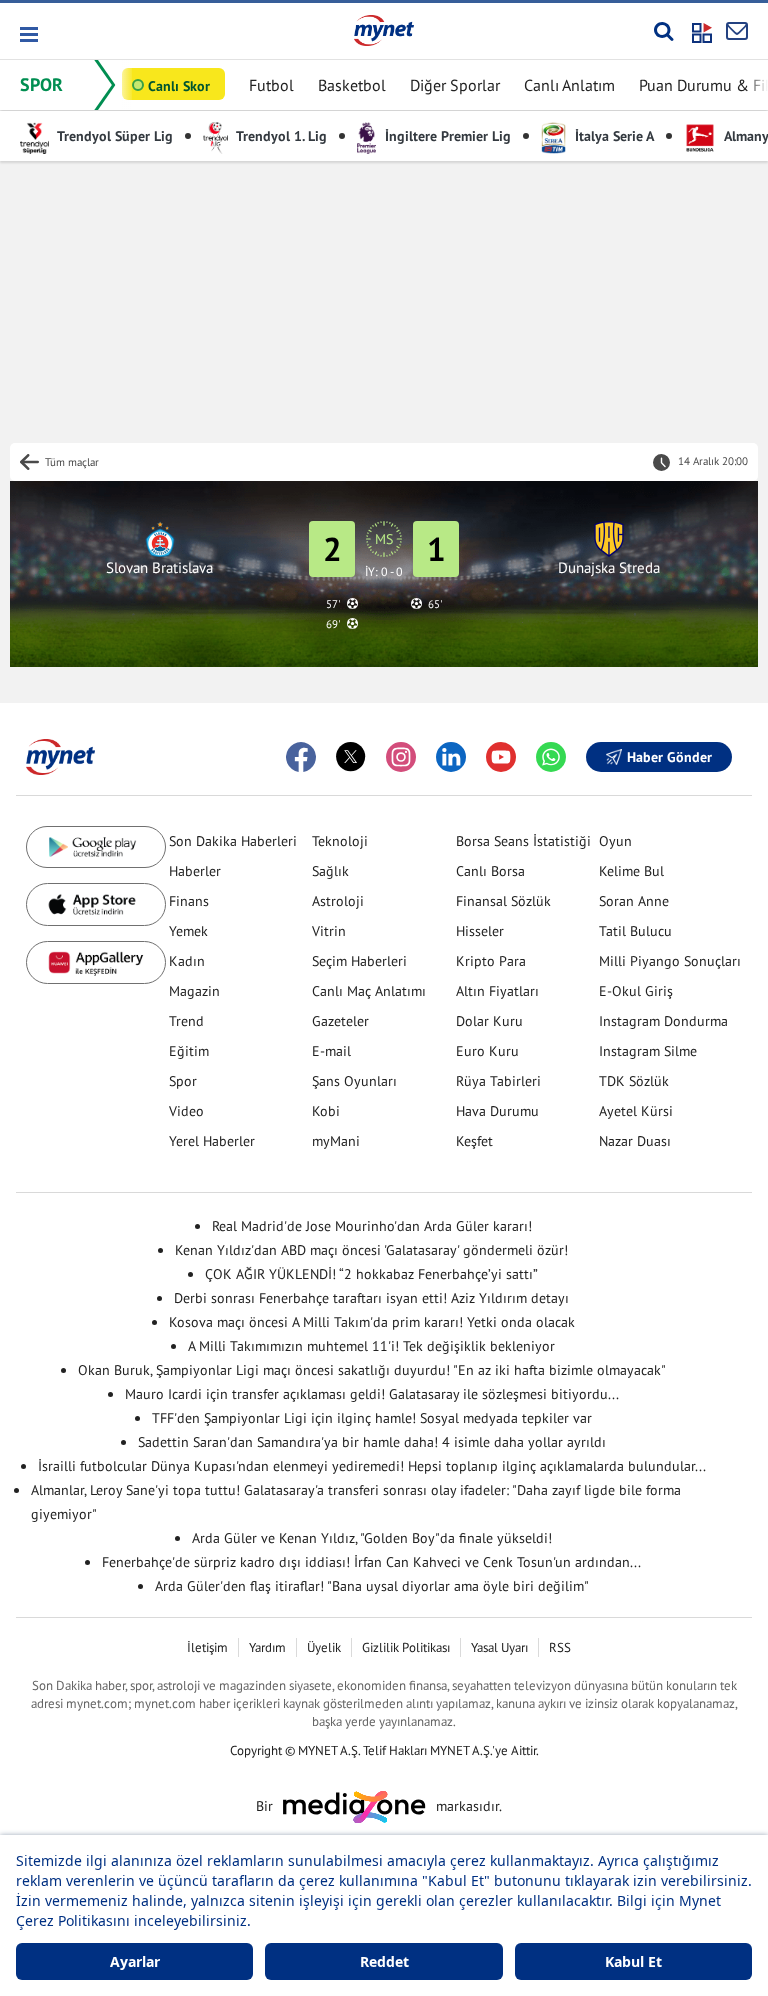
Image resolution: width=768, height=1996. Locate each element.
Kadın (187, 961)
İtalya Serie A (612, 136)
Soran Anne (634, 901)
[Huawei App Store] (96, 962)
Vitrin (329, 931)
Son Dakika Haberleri (233, 841)
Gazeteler (340, 1021)
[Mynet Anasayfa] (384, 30)
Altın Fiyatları (497, 991)
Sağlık (330, 871)
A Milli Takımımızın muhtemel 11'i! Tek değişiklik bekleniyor (371, 1346)
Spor (183, 1081)
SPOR (41, 84)
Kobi (326, 1111)
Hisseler (480, 931)
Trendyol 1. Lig (280, 136)
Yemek (188, 931)
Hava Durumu (497, 1111)
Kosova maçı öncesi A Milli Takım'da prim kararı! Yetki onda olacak (372, 1322)
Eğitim (189, 1051)
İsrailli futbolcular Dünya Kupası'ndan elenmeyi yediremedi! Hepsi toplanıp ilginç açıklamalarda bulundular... (372, 1466)
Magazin (194, 991)
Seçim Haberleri (359, 961)
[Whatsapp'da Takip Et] (551, 757)
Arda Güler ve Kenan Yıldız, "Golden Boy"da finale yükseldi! (372, 1538)
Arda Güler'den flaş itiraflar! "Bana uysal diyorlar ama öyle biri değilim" (372, 1586)
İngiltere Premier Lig (446, 136)
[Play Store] (96, 847)
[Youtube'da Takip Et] (501, 757)
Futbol (271, 85)
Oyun (615, 841)
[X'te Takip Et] (351, 757)
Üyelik (324, 1647)
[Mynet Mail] (737, 31)
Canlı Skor (179, 86)
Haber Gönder (669, 757)
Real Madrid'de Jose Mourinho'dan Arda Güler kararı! (372, 1226)
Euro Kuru (487, 1051)
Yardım (267, 1647)
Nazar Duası (635, 1141)
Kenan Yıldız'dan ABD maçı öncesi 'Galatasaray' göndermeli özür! (371, 1250)
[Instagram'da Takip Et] (401, 757)
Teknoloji (340, 841)
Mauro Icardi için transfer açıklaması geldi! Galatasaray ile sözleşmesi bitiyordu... (372, 1394)
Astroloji (338, 901)
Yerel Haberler (212, 1141)
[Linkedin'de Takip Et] (451, 757)
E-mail (331, 1051)
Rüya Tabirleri (498, 1081)
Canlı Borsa (490, 871)
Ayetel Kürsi (636, 1111)
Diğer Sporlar (455, 85)
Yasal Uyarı (499, 1647)
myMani (336, 1141)
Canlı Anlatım (569, 85)
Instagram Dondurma (663, 1021)
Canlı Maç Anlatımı (369, 991)
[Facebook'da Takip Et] (301, 757)
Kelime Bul (631, 871)
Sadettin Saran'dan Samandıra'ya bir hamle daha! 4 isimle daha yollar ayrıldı (372, 1442)
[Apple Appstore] (96, 904)
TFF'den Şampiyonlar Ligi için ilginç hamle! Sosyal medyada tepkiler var (372, 1418)
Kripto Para (491, 961)
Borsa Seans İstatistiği (523, 841)
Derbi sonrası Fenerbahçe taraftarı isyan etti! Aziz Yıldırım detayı (371, 1298)
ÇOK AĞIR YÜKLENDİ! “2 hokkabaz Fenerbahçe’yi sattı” (371, 1274)
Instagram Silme (648, 1051)
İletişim (207, 1647)
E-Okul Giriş (636, 991)
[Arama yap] (663, 31)
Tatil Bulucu (635, 931)
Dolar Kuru (489, 1021)
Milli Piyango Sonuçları (670, 961)
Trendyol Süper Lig (113, 136)
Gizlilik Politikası (406, 1647)
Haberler (195, 871)
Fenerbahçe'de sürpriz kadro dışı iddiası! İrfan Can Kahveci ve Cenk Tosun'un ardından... (371, 1562)
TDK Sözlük (634, 1081)
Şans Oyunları (354, 1081)
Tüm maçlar (72, 462)
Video (186, 1111)
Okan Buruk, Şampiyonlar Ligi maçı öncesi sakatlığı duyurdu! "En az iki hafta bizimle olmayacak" (372, 1370)
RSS (560, 1647)
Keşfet (474, 1141)
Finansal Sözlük (503, 901)
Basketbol (352, 85)
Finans (189, 901)
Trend (186, 1021)
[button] (27, 34)
